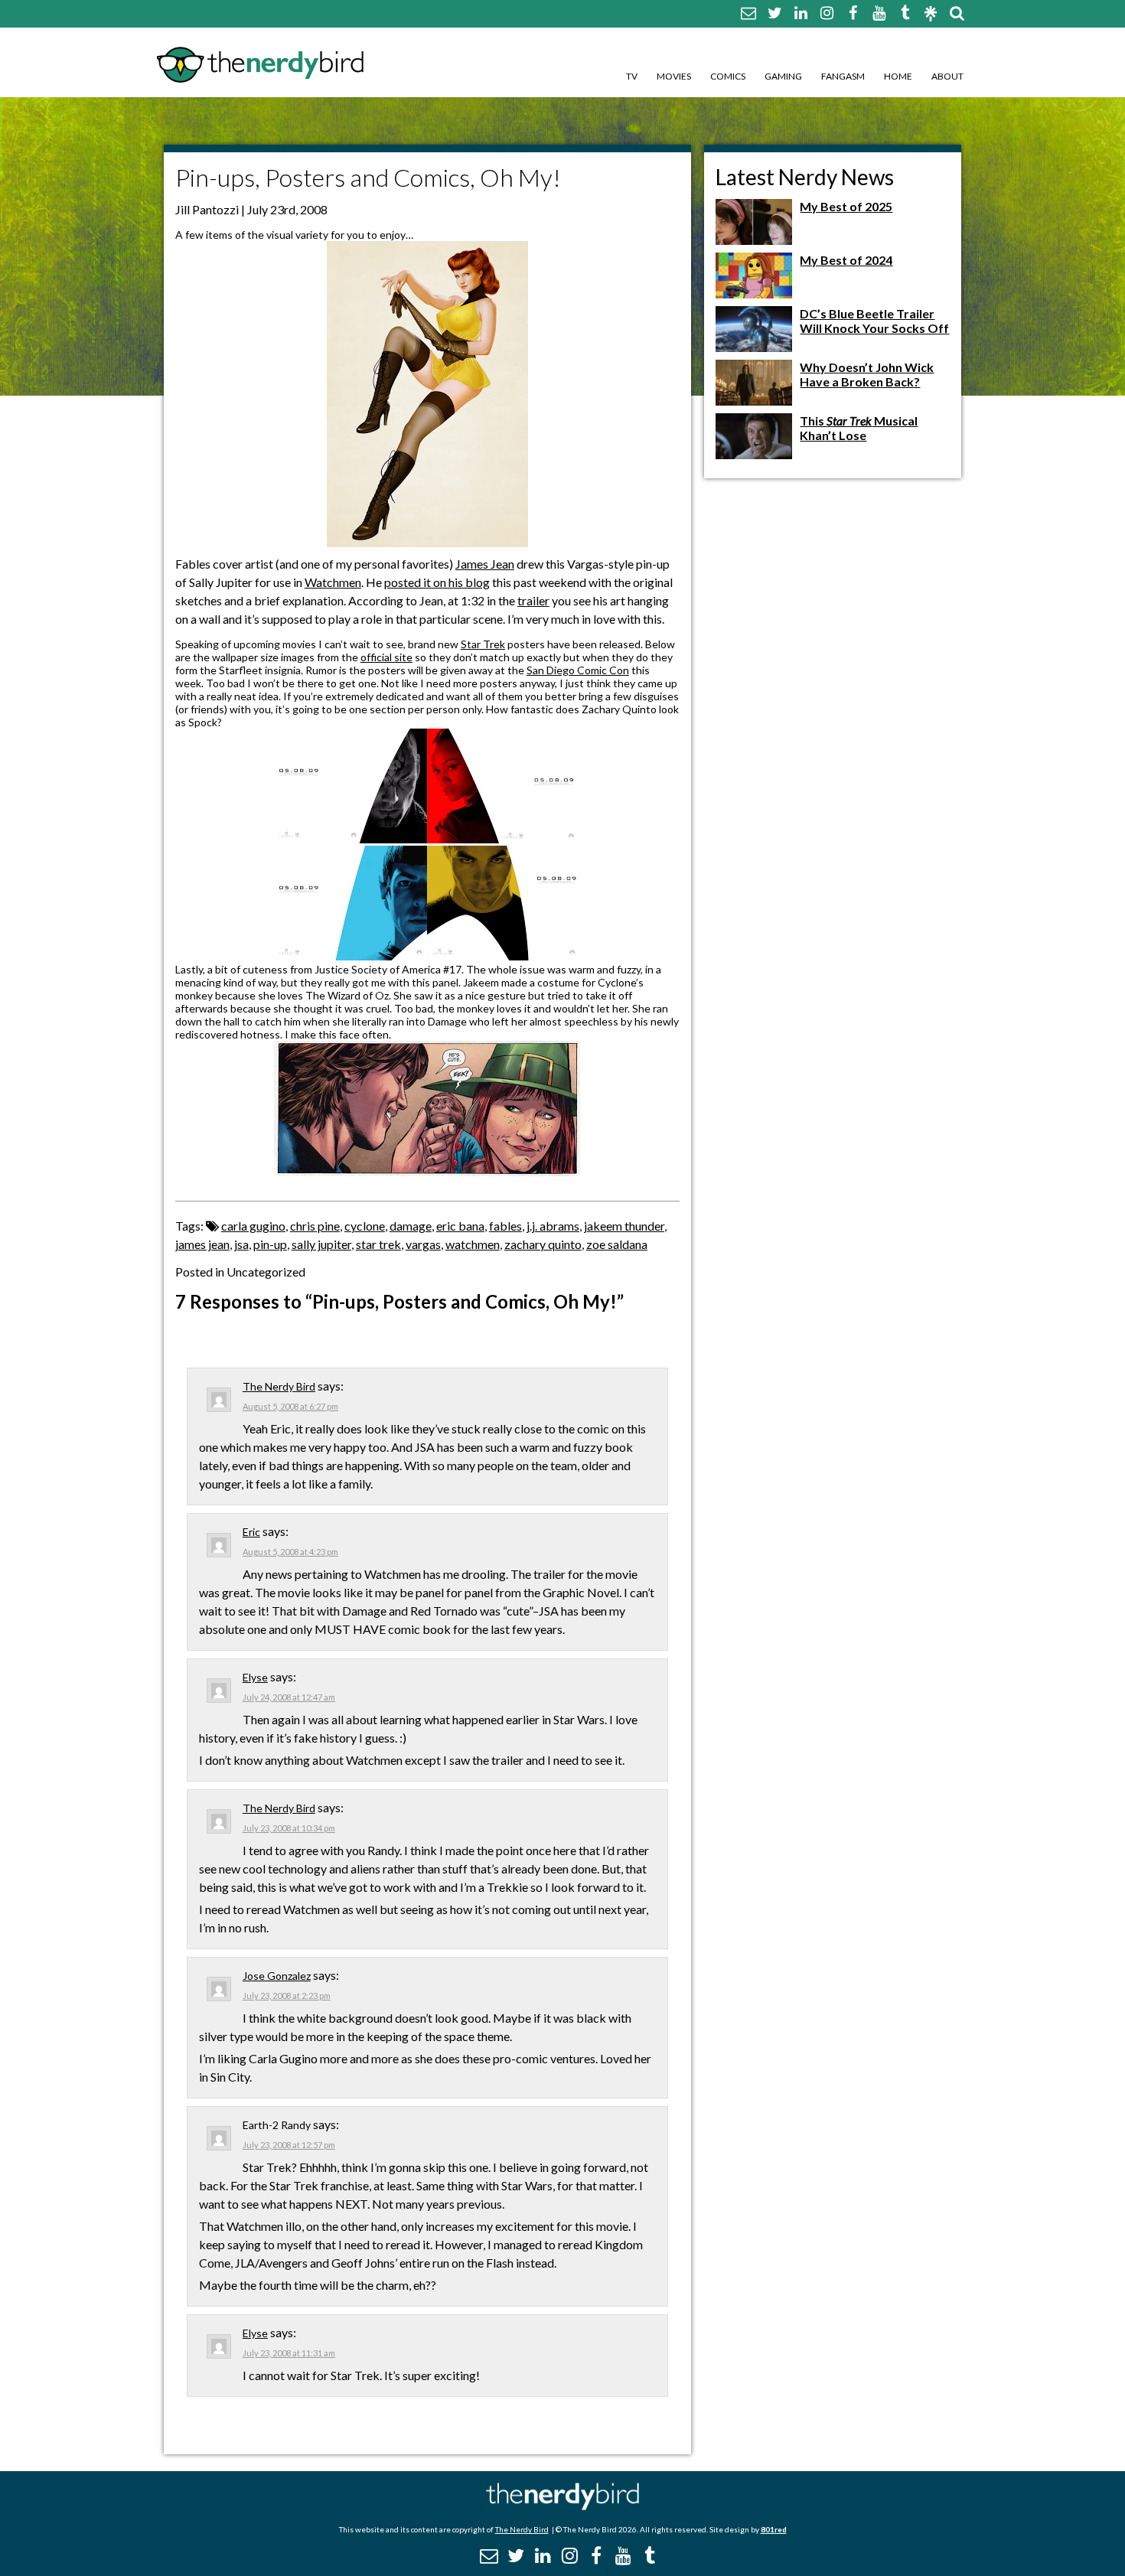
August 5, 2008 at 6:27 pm (290, 1406)
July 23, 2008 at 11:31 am (289, 2353)
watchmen (473, 1244)
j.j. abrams (553, 1226)
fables (505, 1226)
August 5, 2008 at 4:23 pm (290, 1552)
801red (774, 2529)
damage (411, 1226)
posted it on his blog (437, 582)
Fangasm (843, 76)
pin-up (270, 1244)
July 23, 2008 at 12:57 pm (289, 2145)
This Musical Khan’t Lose (859, 428)
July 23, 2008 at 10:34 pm (289, 1828)
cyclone (365, 1226)
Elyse (255, 1677)
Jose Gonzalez (277, 1976)
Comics (728, 76)
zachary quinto (543, 1244)
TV (632, 76)
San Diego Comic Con (578, 670)
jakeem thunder (624, 1226)
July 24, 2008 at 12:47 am (289, 1697)
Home (898, 76)
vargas (423, 1244)
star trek (378, 1244)
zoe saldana (617, 1244)
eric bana (460, 1226)
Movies (674, 76)
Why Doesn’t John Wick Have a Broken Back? (867, 374)
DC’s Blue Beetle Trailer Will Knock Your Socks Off (874, 321)
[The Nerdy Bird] (562, 2506)
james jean (202, 1244)
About (947, 76)
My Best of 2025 (846, 206)
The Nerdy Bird (279, 1386)
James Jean (485, 564)
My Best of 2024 (846, 260)
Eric (251, 1532)
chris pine (315, 1226)
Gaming (783, 76)
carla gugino (253, 1226)
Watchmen (333, 582)
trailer (533, 600)
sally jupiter (321, 1244)
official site (386, 657)
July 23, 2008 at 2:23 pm (287, 1996)
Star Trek (483, 644)
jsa (241, 1244)
